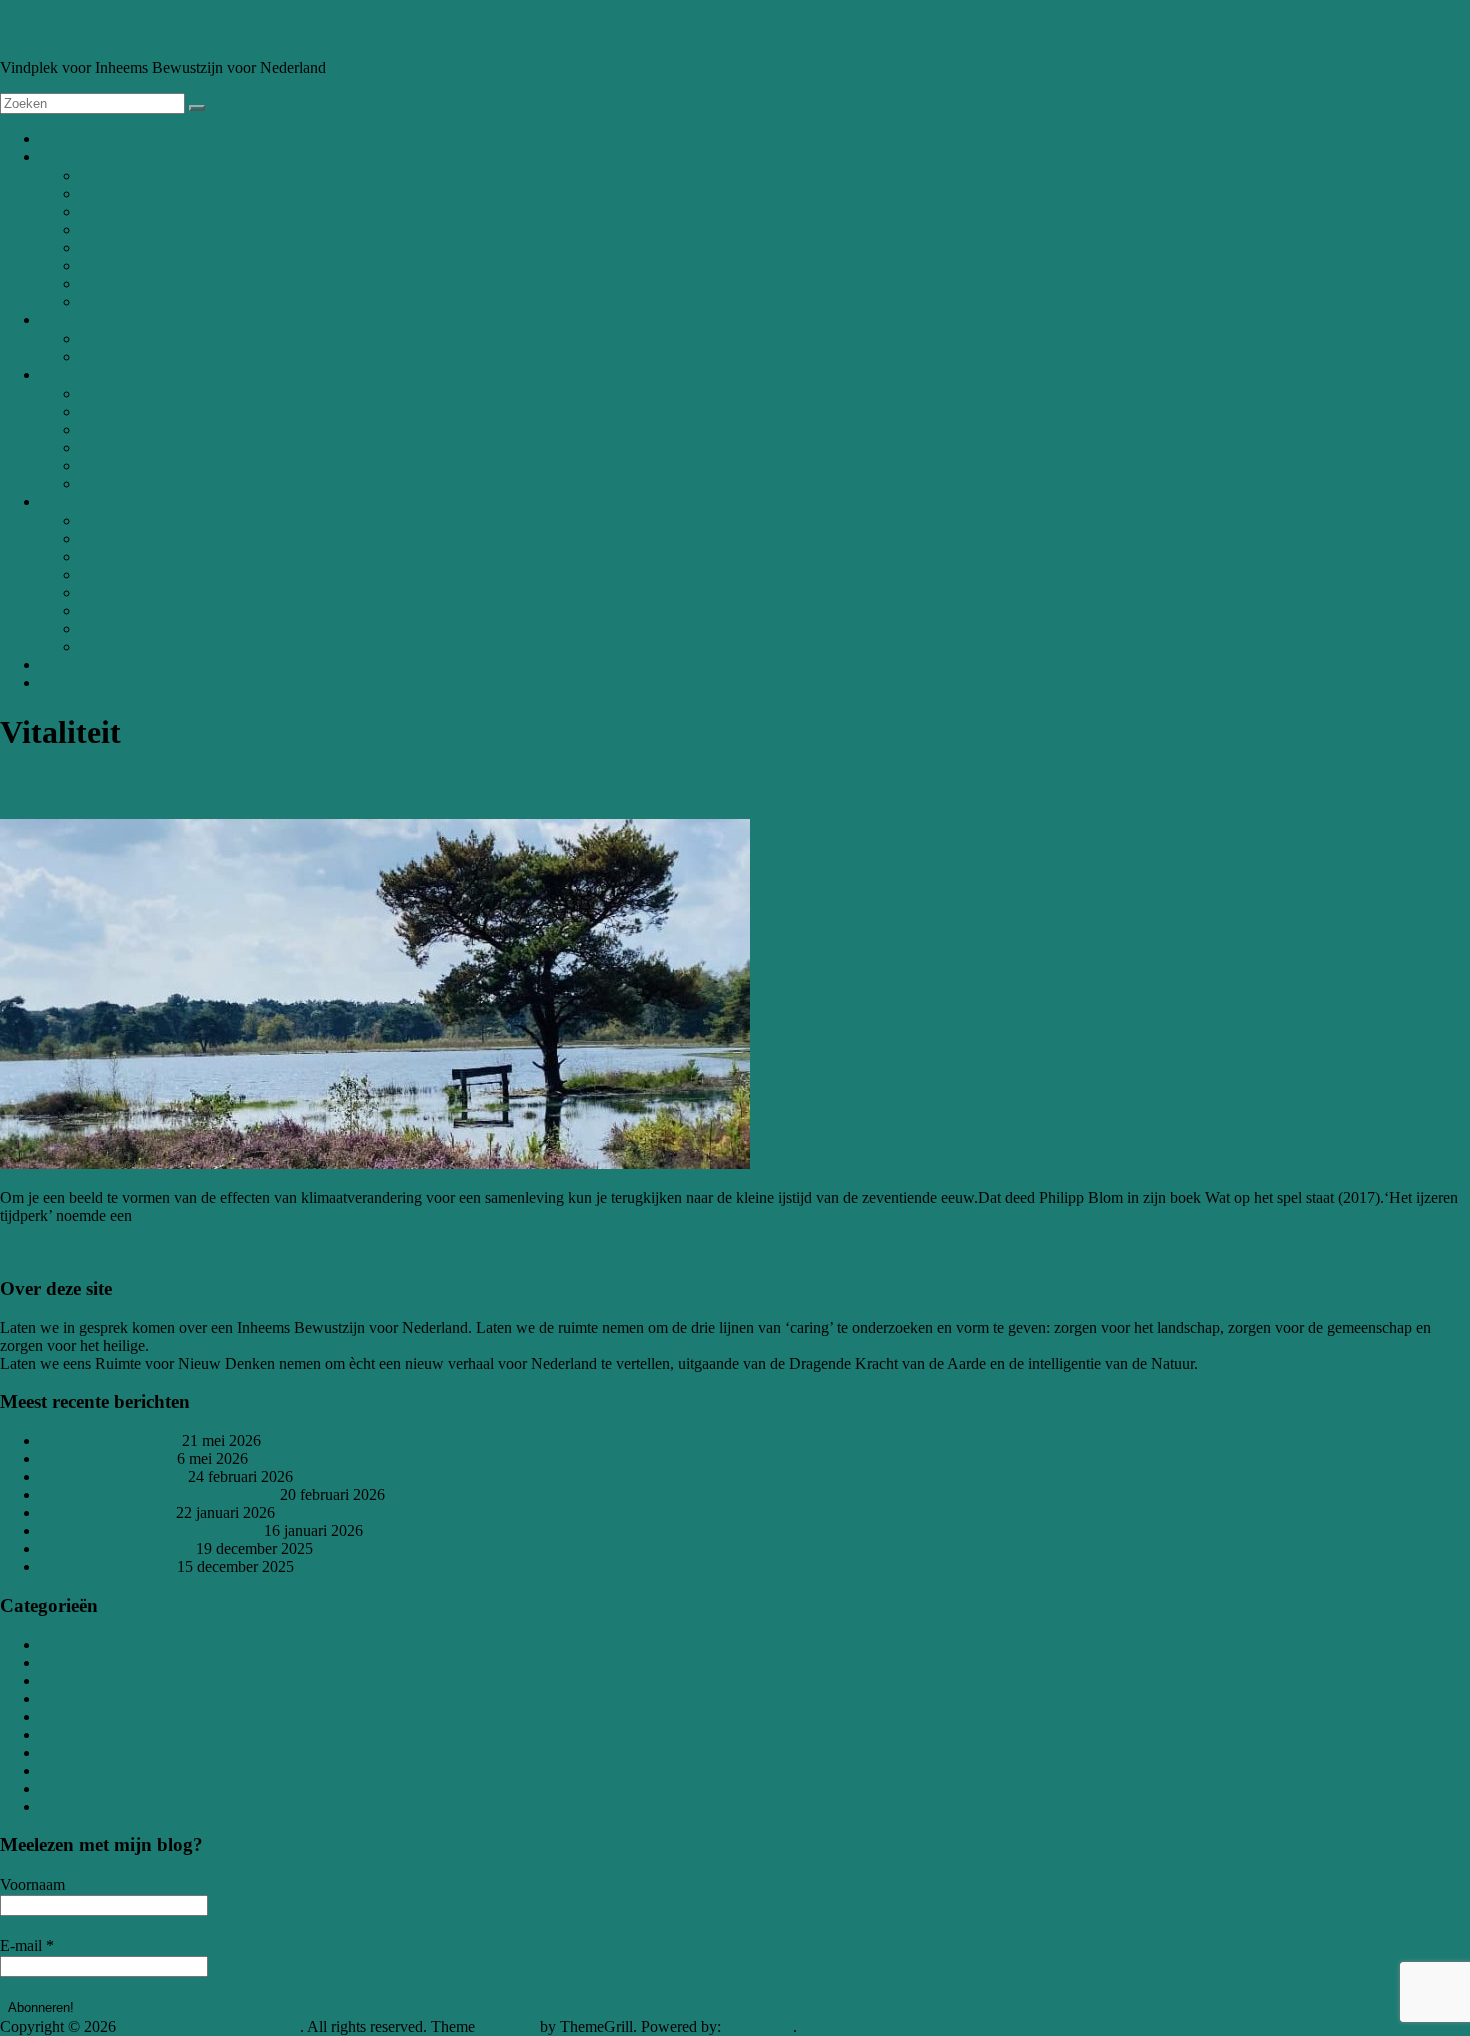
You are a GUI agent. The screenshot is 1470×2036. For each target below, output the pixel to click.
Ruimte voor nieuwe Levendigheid (150, 1530)
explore (103, 247)
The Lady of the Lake (109, 1440)
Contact (64, 682)
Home (59, 138)
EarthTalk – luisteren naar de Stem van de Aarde (232, 393)
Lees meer (401, 1249)
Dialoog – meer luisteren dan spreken (197, 429)
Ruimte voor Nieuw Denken (114, 29)
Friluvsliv (70, 1734)
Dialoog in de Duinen (148, 447)
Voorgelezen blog (135, 338)
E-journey (111, 556)
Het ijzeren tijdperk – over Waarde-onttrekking (246, 785)
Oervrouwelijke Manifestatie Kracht (193, 610)
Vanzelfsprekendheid (106, 1512)
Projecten (69, 501)
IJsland (102, 574)
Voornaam (32, 1884)
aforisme (107, 193)
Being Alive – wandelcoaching (177, 483)
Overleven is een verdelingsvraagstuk (158, 1494)
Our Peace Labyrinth (146, 646)
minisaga (108, 265)
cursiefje (106, 211)
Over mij (68, 664)
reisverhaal (114, 283)
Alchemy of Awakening (155, 628)
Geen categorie (87, 1752)
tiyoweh (105, 301)
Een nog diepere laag (106, 1458)
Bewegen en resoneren (112, 1476)
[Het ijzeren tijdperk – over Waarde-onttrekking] (375, 1163)
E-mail (27, 1945)
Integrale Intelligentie (106, 1566)
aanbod (103, 175)
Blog (55, 156)
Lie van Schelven (55, 1249)
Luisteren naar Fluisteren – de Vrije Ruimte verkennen (251, 465)
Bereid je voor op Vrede (116, 1548)
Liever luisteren (89, 319)
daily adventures (131, 229)
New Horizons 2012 (144, 592)
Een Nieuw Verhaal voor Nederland (193, 538)
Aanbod (65, 374)
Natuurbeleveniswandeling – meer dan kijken (223, 411)
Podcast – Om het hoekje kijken (180, 356)
